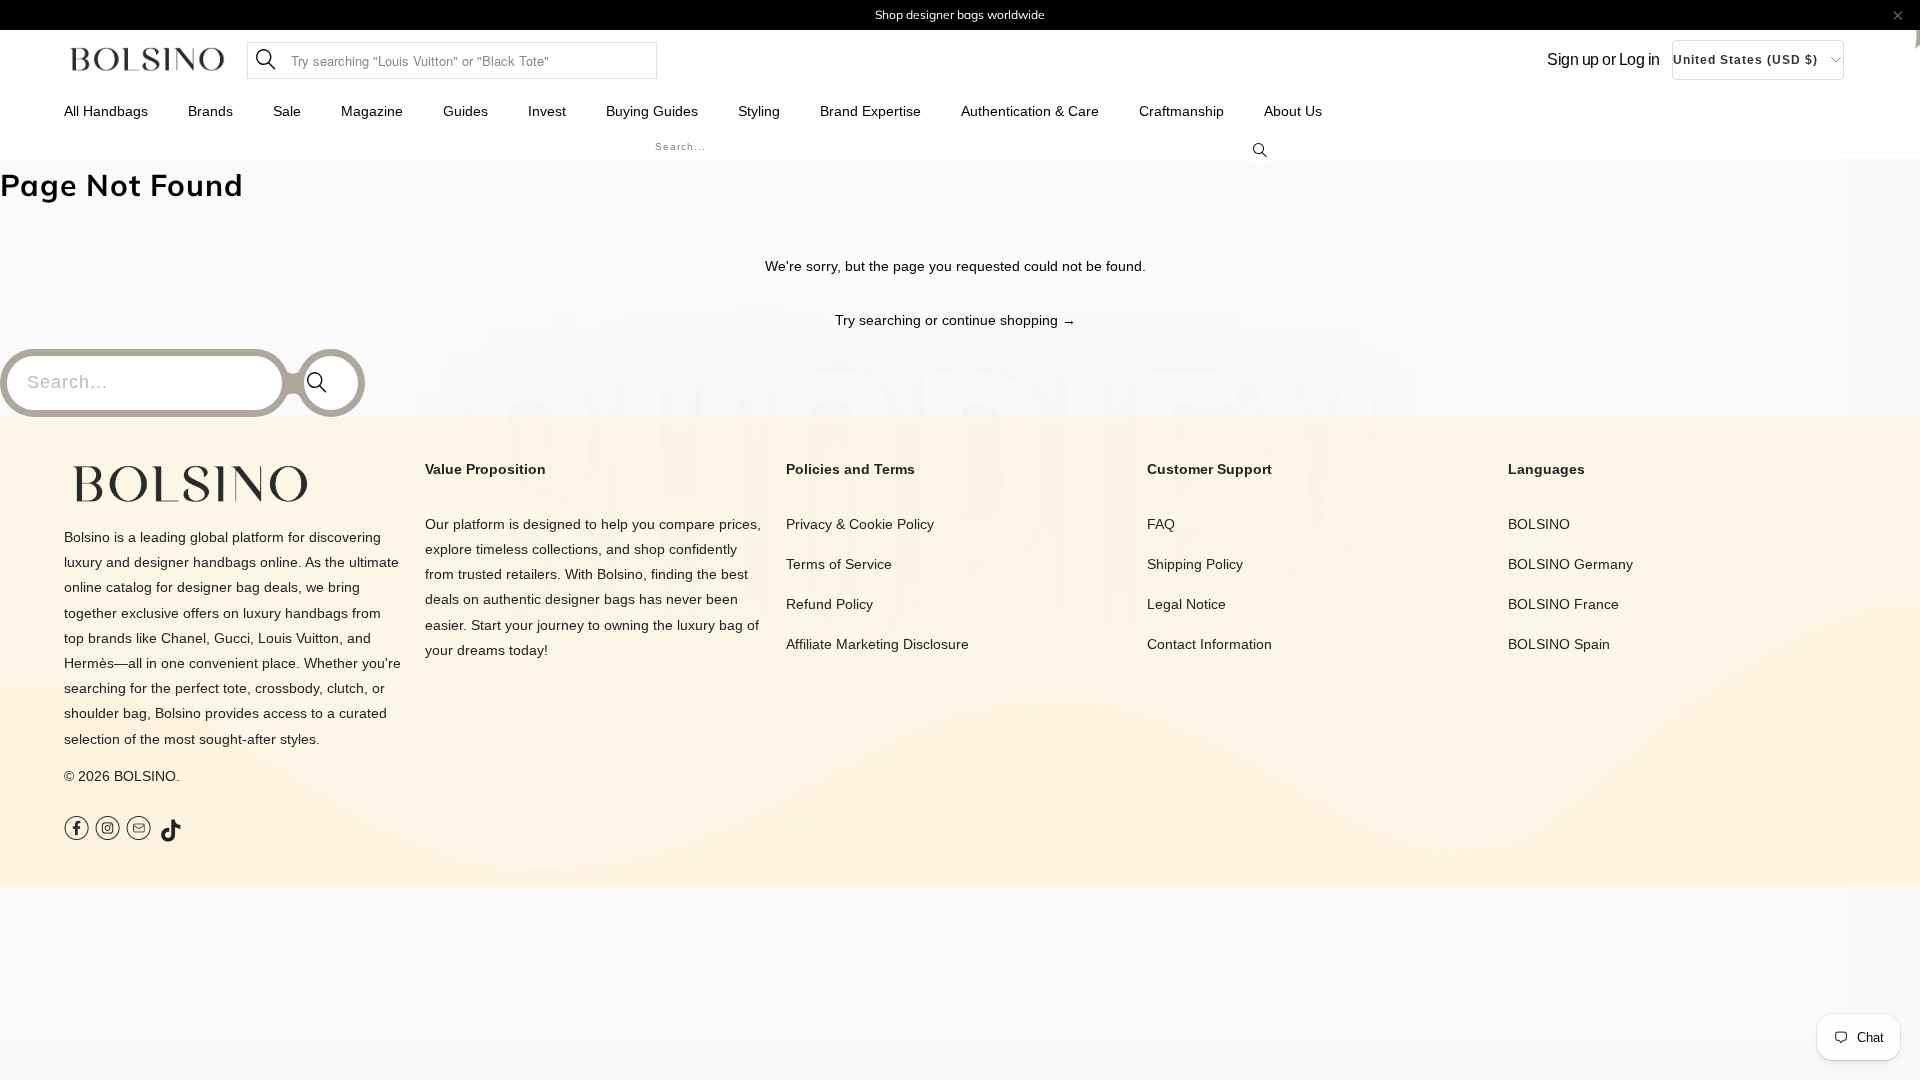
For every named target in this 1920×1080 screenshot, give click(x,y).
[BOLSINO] (147, 60)
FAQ (1161, 524)
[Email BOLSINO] (138, 830)
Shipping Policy (1195, 564)
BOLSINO (145, 776)
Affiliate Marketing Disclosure (877, 644)
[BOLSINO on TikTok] (172, 832)
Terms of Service (839, 564)
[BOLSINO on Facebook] (76, 830)
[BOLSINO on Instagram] (107, 830)
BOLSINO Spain (1559, 644)
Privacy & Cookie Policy (860, 524)
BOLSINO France (1563, 604)
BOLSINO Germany (1570, 564)
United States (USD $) (1745, 60)
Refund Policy (829, 604)
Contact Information (1209, 644)
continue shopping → (1009, 320)
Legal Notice (1186, 604)
